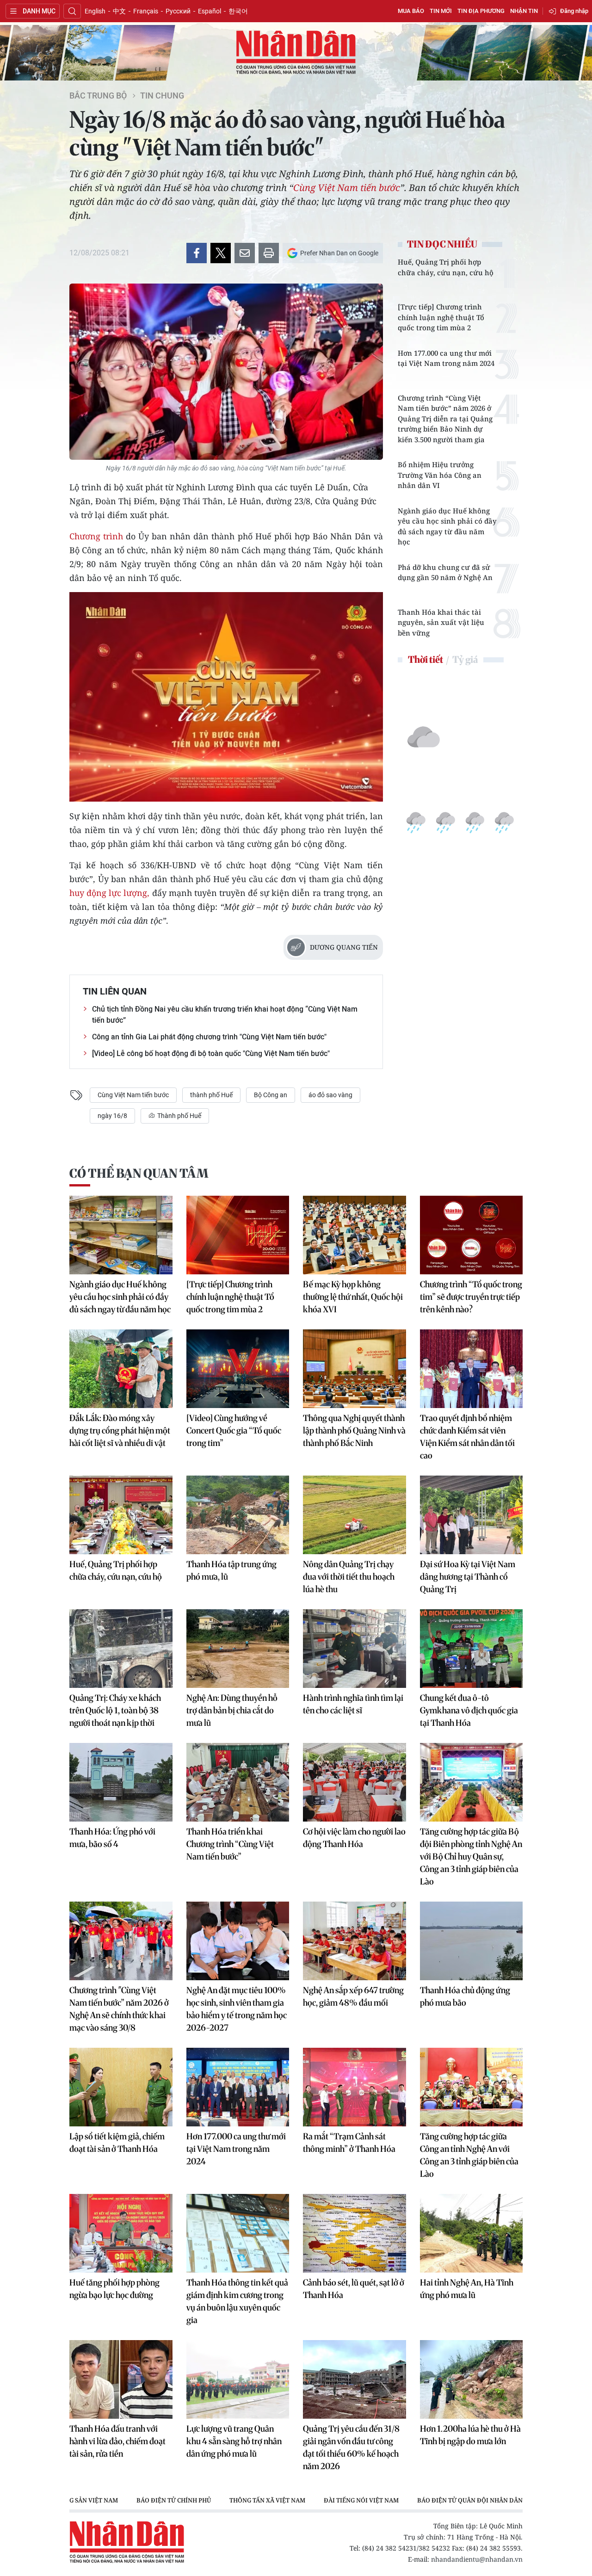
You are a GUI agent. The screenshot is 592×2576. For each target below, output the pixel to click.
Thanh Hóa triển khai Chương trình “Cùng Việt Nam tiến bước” (230, 1844)
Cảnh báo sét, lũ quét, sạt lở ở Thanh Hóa (354, 2289)
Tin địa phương (481, 11)
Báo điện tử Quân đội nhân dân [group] (470, 2500)
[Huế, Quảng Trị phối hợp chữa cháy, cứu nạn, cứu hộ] (121, 1515)
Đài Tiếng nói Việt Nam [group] (361, 2500)
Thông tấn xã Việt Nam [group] (267, 2500)
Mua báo (411, 11)
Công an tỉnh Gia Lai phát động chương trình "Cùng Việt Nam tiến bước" (209, 1037)
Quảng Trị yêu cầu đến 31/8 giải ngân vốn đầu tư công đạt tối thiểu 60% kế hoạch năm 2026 (351, 2447)
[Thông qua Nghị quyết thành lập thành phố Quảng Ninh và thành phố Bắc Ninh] (355, 1369)
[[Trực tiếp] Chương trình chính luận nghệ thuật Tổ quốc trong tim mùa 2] (238, 1235)
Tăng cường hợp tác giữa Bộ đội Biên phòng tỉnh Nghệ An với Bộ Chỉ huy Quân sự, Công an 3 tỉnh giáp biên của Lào (471, 1856)
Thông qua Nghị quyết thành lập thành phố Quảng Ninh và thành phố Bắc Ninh (354, 1430)
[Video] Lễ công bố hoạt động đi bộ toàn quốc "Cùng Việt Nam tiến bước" (211, 1053)
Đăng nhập (574, 11)
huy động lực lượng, (109, 893)
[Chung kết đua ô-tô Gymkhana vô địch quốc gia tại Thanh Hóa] (472, 1649)
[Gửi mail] (245, 253)
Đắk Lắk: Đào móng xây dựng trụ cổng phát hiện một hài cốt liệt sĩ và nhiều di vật (120, 1430)
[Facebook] (197, 253)
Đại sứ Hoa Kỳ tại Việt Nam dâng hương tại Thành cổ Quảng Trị (468, 1577)
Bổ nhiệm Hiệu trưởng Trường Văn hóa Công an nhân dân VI (440, 475)
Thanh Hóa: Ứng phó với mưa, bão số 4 (112, 1838)
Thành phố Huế (179, 1116)
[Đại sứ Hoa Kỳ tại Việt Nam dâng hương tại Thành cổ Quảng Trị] (472, 1515)
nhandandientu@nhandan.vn (477, 2559)
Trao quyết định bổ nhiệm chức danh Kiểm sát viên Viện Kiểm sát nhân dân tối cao (467, 1437)
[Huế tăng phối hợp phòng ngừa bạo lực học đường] (121, 2233)
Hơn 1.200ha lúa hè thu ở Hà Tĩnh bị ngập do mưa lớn (470, 2435)
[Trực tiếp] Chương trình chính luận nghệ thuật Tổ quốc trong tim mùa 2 (441, 317)
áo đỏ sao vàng (330, 1095)
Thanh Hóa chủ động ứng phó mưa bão (465, 1996)
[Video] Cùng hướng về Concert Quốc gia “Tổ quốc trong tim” (234, 1430)
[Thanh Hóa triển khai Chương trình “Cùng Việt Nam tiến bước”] (238, 1782)
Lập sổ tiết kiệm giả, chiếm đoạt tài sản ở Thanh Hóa (117, 2143)
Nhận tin (524, 11)
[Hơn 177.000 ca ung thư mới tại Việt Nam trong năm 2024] (238, 2087)
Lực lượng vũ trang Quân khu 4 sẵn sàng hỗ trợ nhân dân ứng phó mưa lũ (234, 2441)
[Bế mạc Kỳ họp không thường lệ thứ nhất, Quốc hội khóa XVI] (355, 1235)
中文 (119, 11)
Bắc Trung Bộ (98, 96)
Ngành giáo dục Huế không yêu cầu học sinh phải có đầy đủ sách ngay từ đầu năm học (447, 526)
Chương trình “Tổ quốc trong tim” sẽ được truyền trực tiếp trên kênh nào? (471, 1297)
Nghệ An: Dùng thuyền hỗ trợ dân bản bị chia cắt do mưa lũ (232, 1710)
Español (210, 11)
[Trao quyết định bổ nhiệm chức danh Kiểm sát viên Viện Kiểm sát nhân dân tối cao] (472, 1369)
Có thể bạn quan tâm (139, 1173)
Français (146, 11)
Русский (178, 11)
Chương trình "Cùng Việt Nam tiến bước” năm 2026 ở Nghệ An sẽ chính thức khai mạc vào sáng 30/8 (119, 2009)
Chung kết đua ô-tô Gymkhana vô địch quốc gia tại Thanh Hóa (469, 1710)
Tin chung (162, 96)
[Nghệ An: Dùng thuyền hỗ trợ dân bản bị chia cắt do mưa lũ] (238, 1649)
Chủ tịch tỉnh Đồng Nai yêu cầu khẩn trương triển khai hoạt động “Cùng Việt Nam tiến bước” (225, 1015)
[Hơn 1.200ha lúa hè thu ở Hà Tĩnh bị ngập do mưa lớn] (472, 2379)
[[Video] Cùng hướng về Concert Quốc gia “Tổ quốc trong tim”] (238, 1369)
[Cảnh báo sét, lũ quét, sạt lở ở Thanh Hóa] (355, 2233)
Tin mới (441, 11)
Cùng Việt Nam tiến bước (347, 188)
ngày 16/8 (112, 1116)
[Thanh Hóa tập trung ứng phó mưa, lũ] (238, 1515)
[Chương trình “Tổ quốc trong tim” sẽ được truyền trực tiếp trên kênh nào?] (472, 1235)
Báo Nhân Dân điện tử (296, 53)
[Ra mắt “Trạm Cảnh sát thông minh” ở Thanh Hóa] (355, 2087)
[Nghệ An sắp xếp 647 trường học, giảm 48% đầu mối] (355, 1941)
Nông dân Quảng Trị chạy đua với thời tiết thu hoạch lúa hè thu (349, 1577)
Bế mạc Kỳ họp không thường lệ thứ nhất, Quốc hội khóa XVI (353, 1297)
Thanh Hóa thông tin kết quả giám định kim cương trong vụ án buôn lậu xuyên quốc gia (237, 2301)
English (95, 11)
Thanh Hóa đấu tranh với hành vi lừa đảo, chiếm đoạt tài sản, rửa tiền (117, 2441)
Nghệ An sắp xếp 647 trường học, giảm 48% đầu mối (353, 1996)
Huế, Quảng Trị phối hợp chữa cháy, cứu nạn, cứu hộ (446, 267)
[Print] (269, 253)
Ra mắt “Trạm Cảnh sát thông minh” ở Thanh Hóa (349, 2143)
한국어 (238, 11)
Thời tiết (425, 659)
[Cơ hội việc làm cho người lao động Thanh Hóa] (355, 1782)
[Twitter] (221, 253)
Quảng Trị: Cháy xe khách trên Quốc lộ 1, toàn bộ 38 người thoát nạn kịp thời (115, 1710)
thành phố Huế (211, 1095)
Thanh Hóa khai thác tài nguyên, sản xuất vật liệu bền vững (441, 622)
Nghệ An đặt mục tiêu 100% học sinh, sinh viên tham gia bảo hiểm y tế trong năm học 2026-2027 (237, 2009)
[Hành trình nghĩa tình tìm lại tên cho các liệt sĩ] (355, 1649)
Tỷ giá (465, 659)
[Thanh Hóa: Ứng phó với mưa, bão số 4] (121, 1782)
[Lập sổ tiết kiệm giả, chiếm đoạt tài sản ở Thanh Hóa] (121, 2087)
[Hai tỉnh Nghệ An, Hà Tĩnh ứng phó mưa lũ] (472, 2233)
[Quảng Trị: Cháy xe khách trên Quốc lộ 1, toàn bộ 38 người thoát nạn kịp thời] (121, 1649)
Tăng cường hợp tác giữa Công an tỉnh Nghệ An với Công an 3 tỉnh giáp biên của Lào (469, 2155)
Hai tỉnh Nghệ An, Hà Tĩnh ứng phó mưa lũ (467, 2289)
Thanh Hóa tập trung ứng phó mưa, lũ (231, 1570)
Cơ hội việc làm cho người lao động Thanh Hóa (354, 1838)
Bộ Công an (271, 1095)
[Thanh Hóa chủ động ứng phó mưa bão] (472, 1941)
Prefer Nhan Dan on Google (339, 253)
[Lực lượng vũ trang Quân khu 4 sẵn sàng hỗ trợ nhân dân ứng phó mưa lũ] (238, 2379)
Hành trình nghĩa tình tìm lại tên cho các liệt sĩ (353, 1704)
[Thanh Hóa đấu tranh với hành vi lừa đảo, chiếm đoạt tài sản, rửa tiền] (121, 2379)
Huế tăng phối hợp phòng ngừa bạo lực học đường (114, 2289)
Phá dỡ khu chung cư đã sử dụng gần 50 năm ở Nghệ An (445, 572)
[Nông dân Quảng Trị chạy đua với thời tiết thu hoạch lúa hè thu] (355, 1515)
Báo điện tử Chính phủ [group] (174, 2500)
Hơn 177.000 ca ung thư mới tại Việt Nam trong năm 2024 (446, 358)
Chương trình (96, 536)
